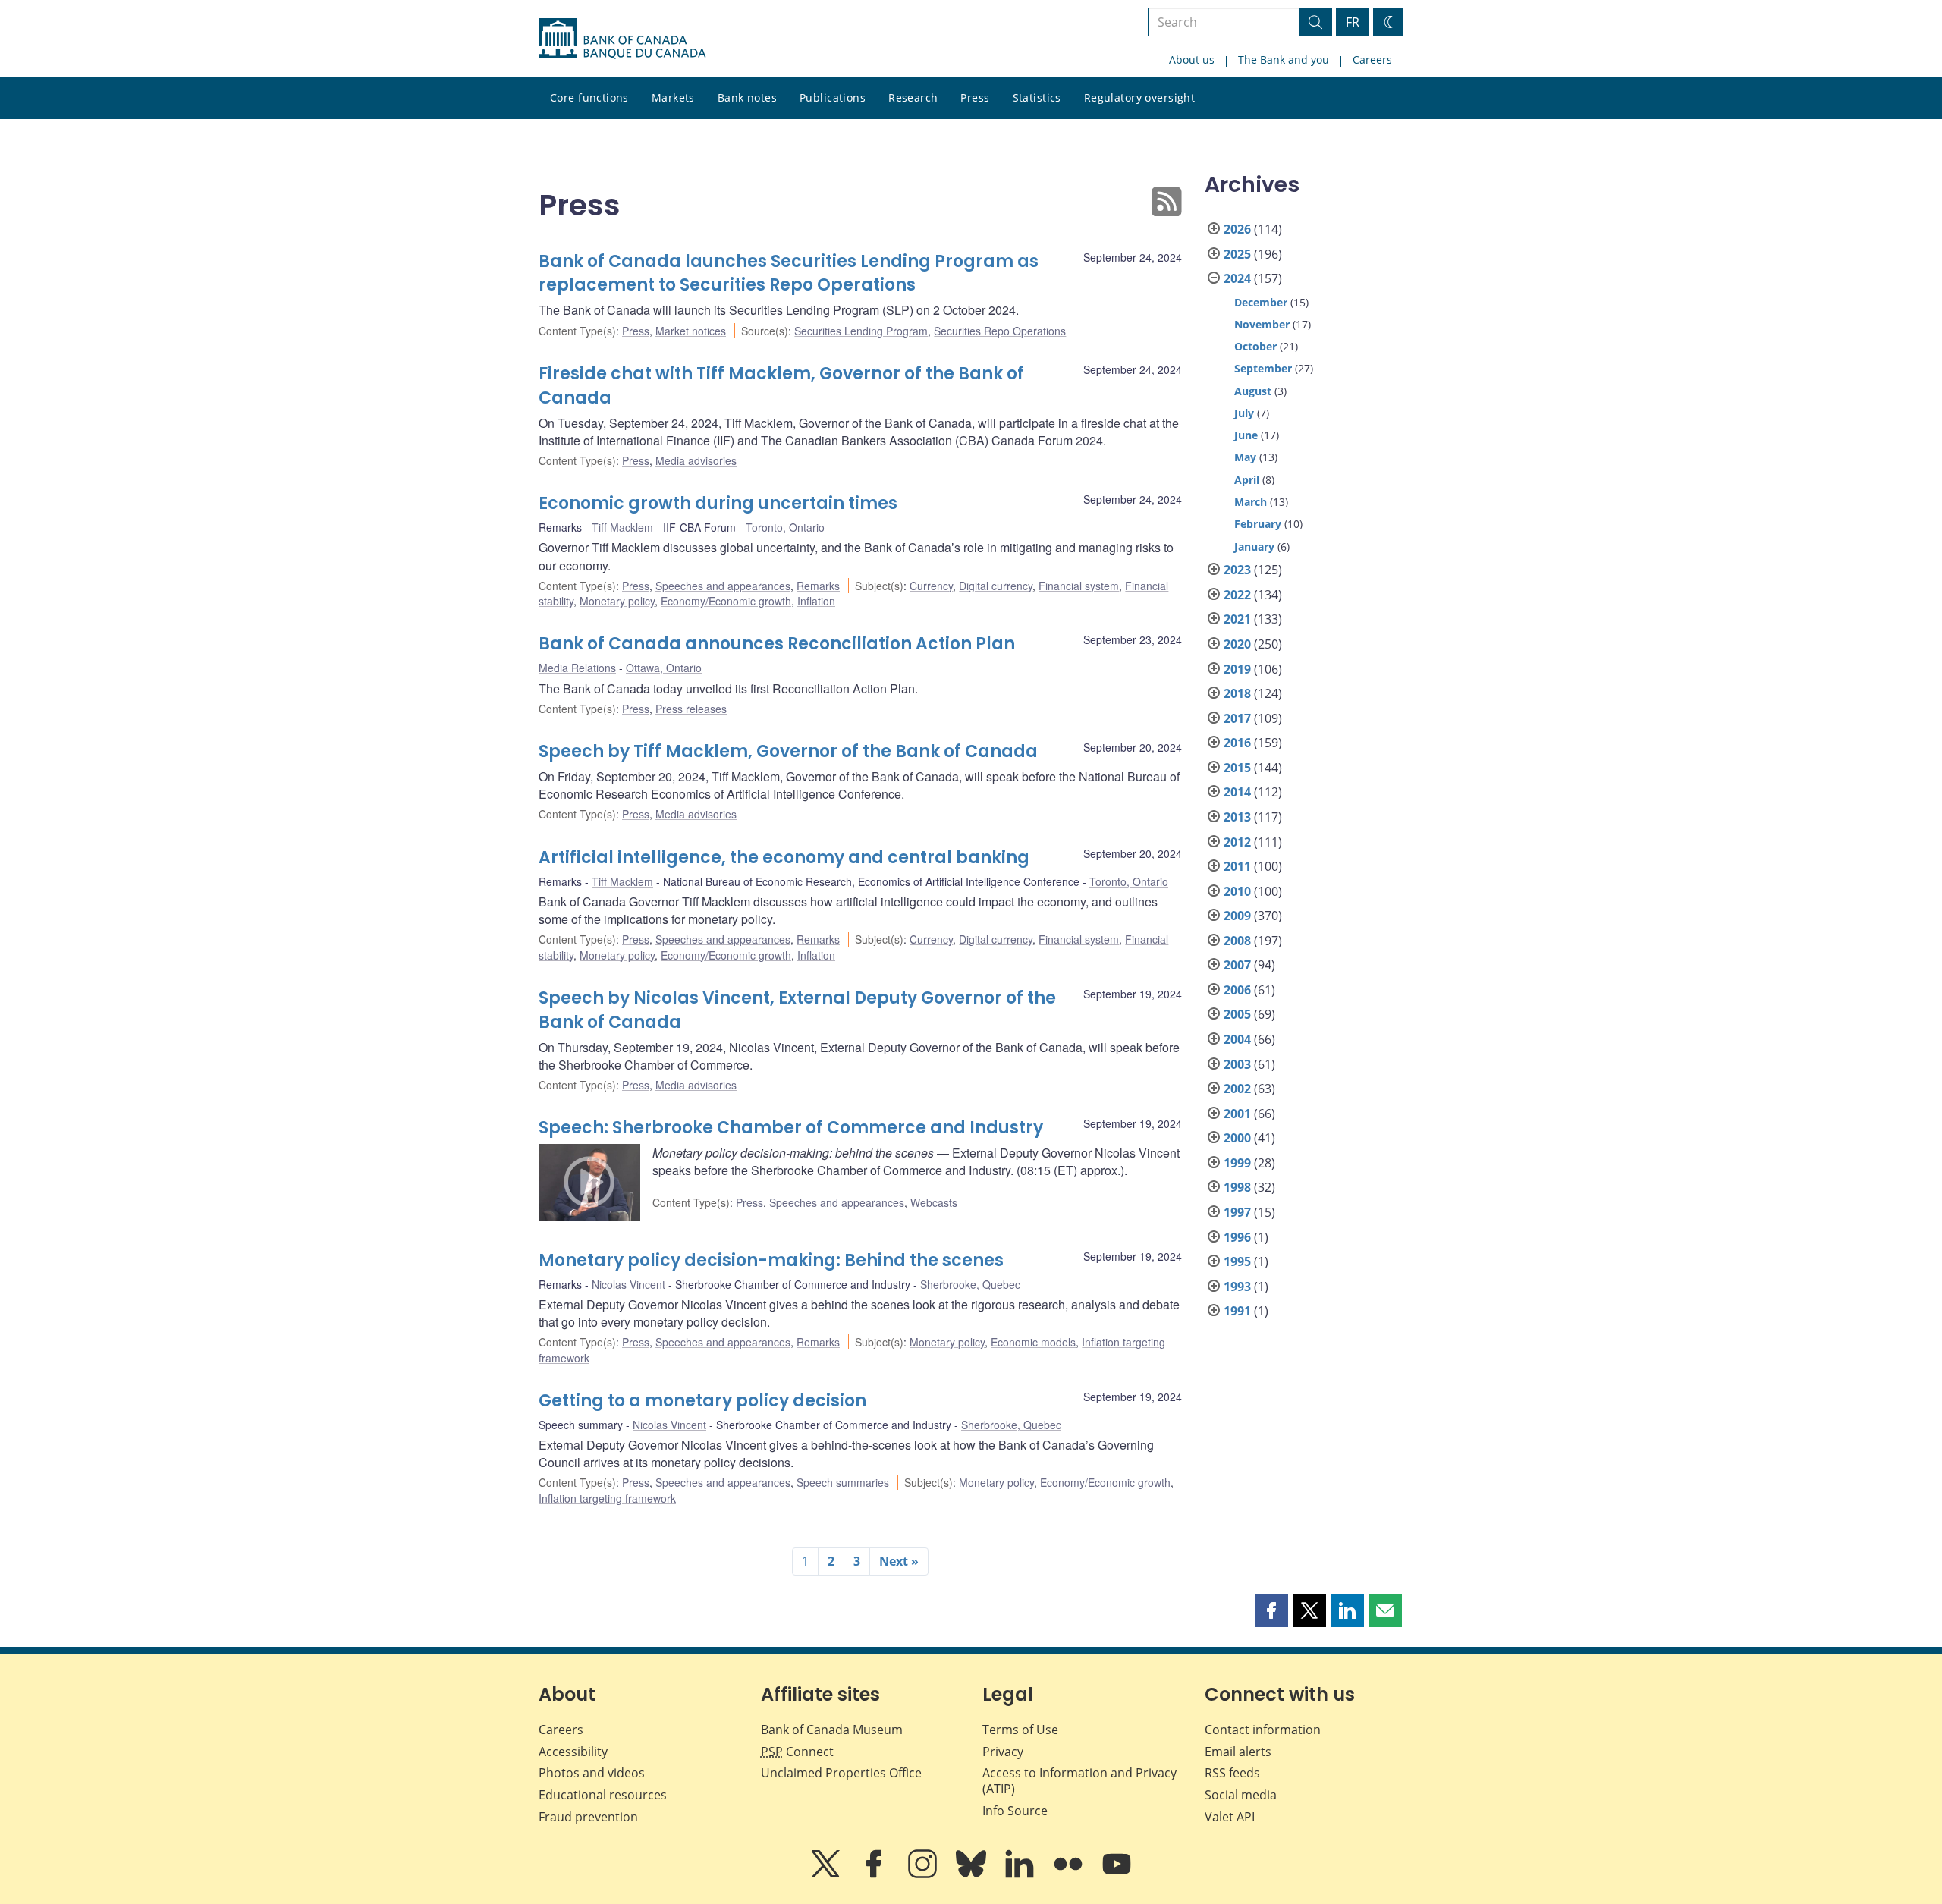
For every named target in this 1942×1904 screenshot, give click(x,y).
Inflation (816, 601)
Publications (833, 97)
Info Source (1015, 1811)
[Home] (622, 39)
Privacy (1003, 1752)
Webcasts (934, 1202)
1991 (1237, 1311)
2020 (1237, 644)
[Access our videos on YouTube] (1117, 1874)
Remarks (818, 586)
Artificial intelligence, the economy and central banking (784, 858)
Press (975, 97)
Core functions (589, 97)
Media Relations (577, 668)
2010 (1237, 891)
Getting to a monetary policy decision (702, 1401)
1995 (1237, 1261)
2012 (1237, 842)
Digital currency (996, 586)
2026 (1237, 229)
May (1245, 457)
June (1246, 435)
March (1251, 502)
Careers (1372, 60)
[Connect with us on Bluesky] (973, 1874)
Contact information (1263, 1730)
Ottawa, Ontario (664, 668)
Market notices (691, 331)
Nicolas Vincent (628, 1284)
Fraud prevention (588, 1817)
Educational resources (603, 1795)
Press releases (691, 709)
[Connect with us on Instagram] (924, 1874)
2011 (1237, 866)
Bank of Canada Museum (832, 1730)
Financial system (1079, 586)
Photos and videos (592, 1773)
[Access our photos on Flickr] (1070, 1874)
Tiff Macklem (622, 527)
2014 (1237, 792)
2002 (1237, 1089)
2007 (1237, 965)
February (1258, 524)
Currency (931, 586)
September (1263, 368)
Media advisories (696, 460)
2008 (1237, 941)
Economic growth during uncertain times (718, 503)
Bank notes (747, 97)
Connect (797, 1752)
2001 (1237, 1114)
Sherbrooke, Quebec (970, 1284)
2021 (1237, 619)
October (1255, 346)
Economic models (1033, 1342)
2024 (1237, 278)
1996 (1237, 1237)
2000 (1237, 1138)
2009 (1237, 916)
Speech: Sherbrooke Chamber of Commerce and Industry (791, 1128)
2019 (1237, 669)
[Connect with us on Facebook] (875, 1874)
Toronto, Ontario (785, 527)
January (1254, 547)
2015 (1237, 768)
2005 (1237, 1014)
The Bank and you (1284, 60)
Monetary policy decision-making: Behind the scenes (771, 1260)
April (1247, 480)
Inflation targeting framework (607, 1498)
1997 (1237, 1212)
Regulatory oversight (1139, 97)
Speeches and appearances (723, 586)
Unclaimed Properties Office (841, 1773)
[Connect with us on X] (827, 1874)
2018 (1237, 693)
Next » (899, 1561)
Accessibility (573, 1752)
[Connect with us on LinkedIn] (1021, 1874)
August (1253, 391)
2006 (1237, 990)
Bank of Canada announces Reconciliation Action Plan (777, 644)
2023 (1237, 570)
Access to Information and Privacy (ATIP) (1079, 1781)
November (1262, 324)
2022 (1237, 595)
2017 (1237, 718)
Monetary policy (617, 601)
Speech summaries (843, 1482)
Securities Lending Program (861, 331)
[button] (1271, 1610)
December (1261, 302)
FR (1353, 22)
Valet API (1230, 1817)
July (1244, 413)
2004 (1237, 1039)
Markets (673, 97)
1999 (1237, 1163)
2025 (1237, 254)
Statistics (1037, 97)
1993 (1237, 1287)
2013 (1237, 817)
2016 (1237, 743)
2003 (1237, 1064)
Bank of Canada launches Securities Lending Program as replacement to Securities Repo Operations (789, 273)
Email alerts (1238, 1752)
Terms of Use (1020, 1730)
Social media (1241, 1795)
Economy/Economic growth (726, 601)
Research (913, 97)
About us (1192, 60)
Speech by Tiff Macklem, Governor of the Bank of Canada (788, 751)
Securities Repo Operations (1000, 331)
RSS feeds (1232, 1773)
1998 (1237, 1187)
